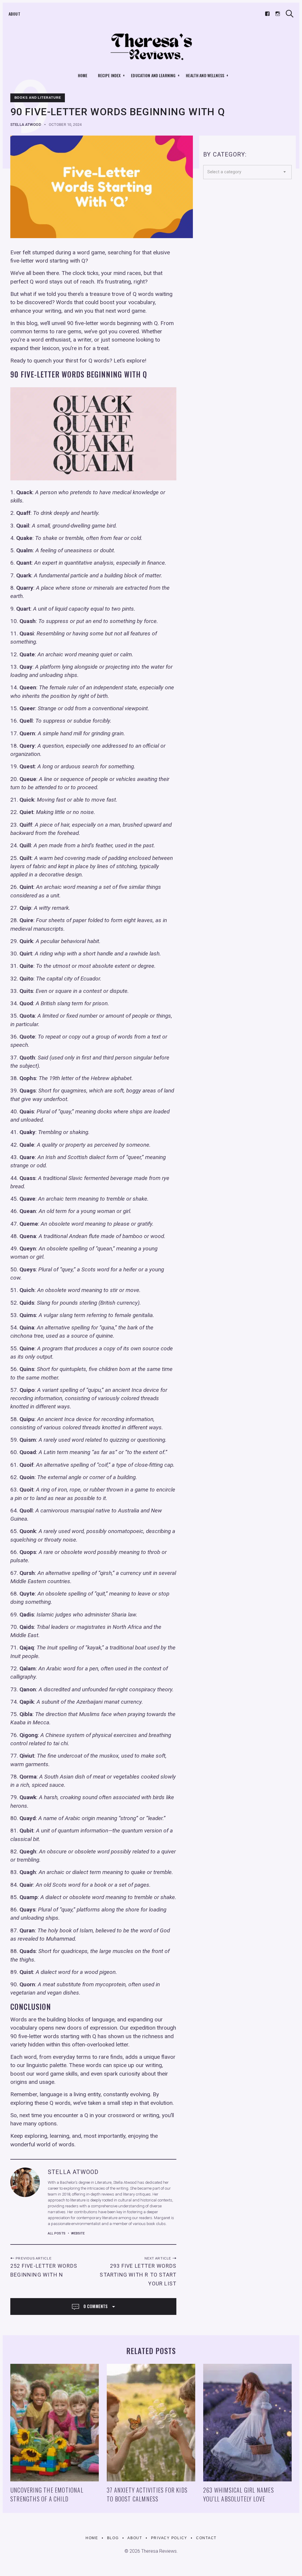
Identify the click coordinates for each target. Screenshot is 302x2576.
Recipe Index (109, 75)
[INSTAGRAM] (278, 14)
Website (78, 2233)
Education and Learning (153, 75)
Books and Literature (38, 98)
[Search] (290, 14)
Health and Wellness (205, 75)
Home (83, 75)
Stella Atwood (26, 125)
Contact (206, 2538)
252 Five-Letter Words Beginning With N (44, 2270)
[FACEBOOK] (267, 14)
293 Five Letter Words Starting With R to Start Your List (138, 2275)
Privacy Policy (169, 2538)
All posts (57, 2233)
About (14, 14)
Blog (113, 2538)
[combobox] (247, 172)
